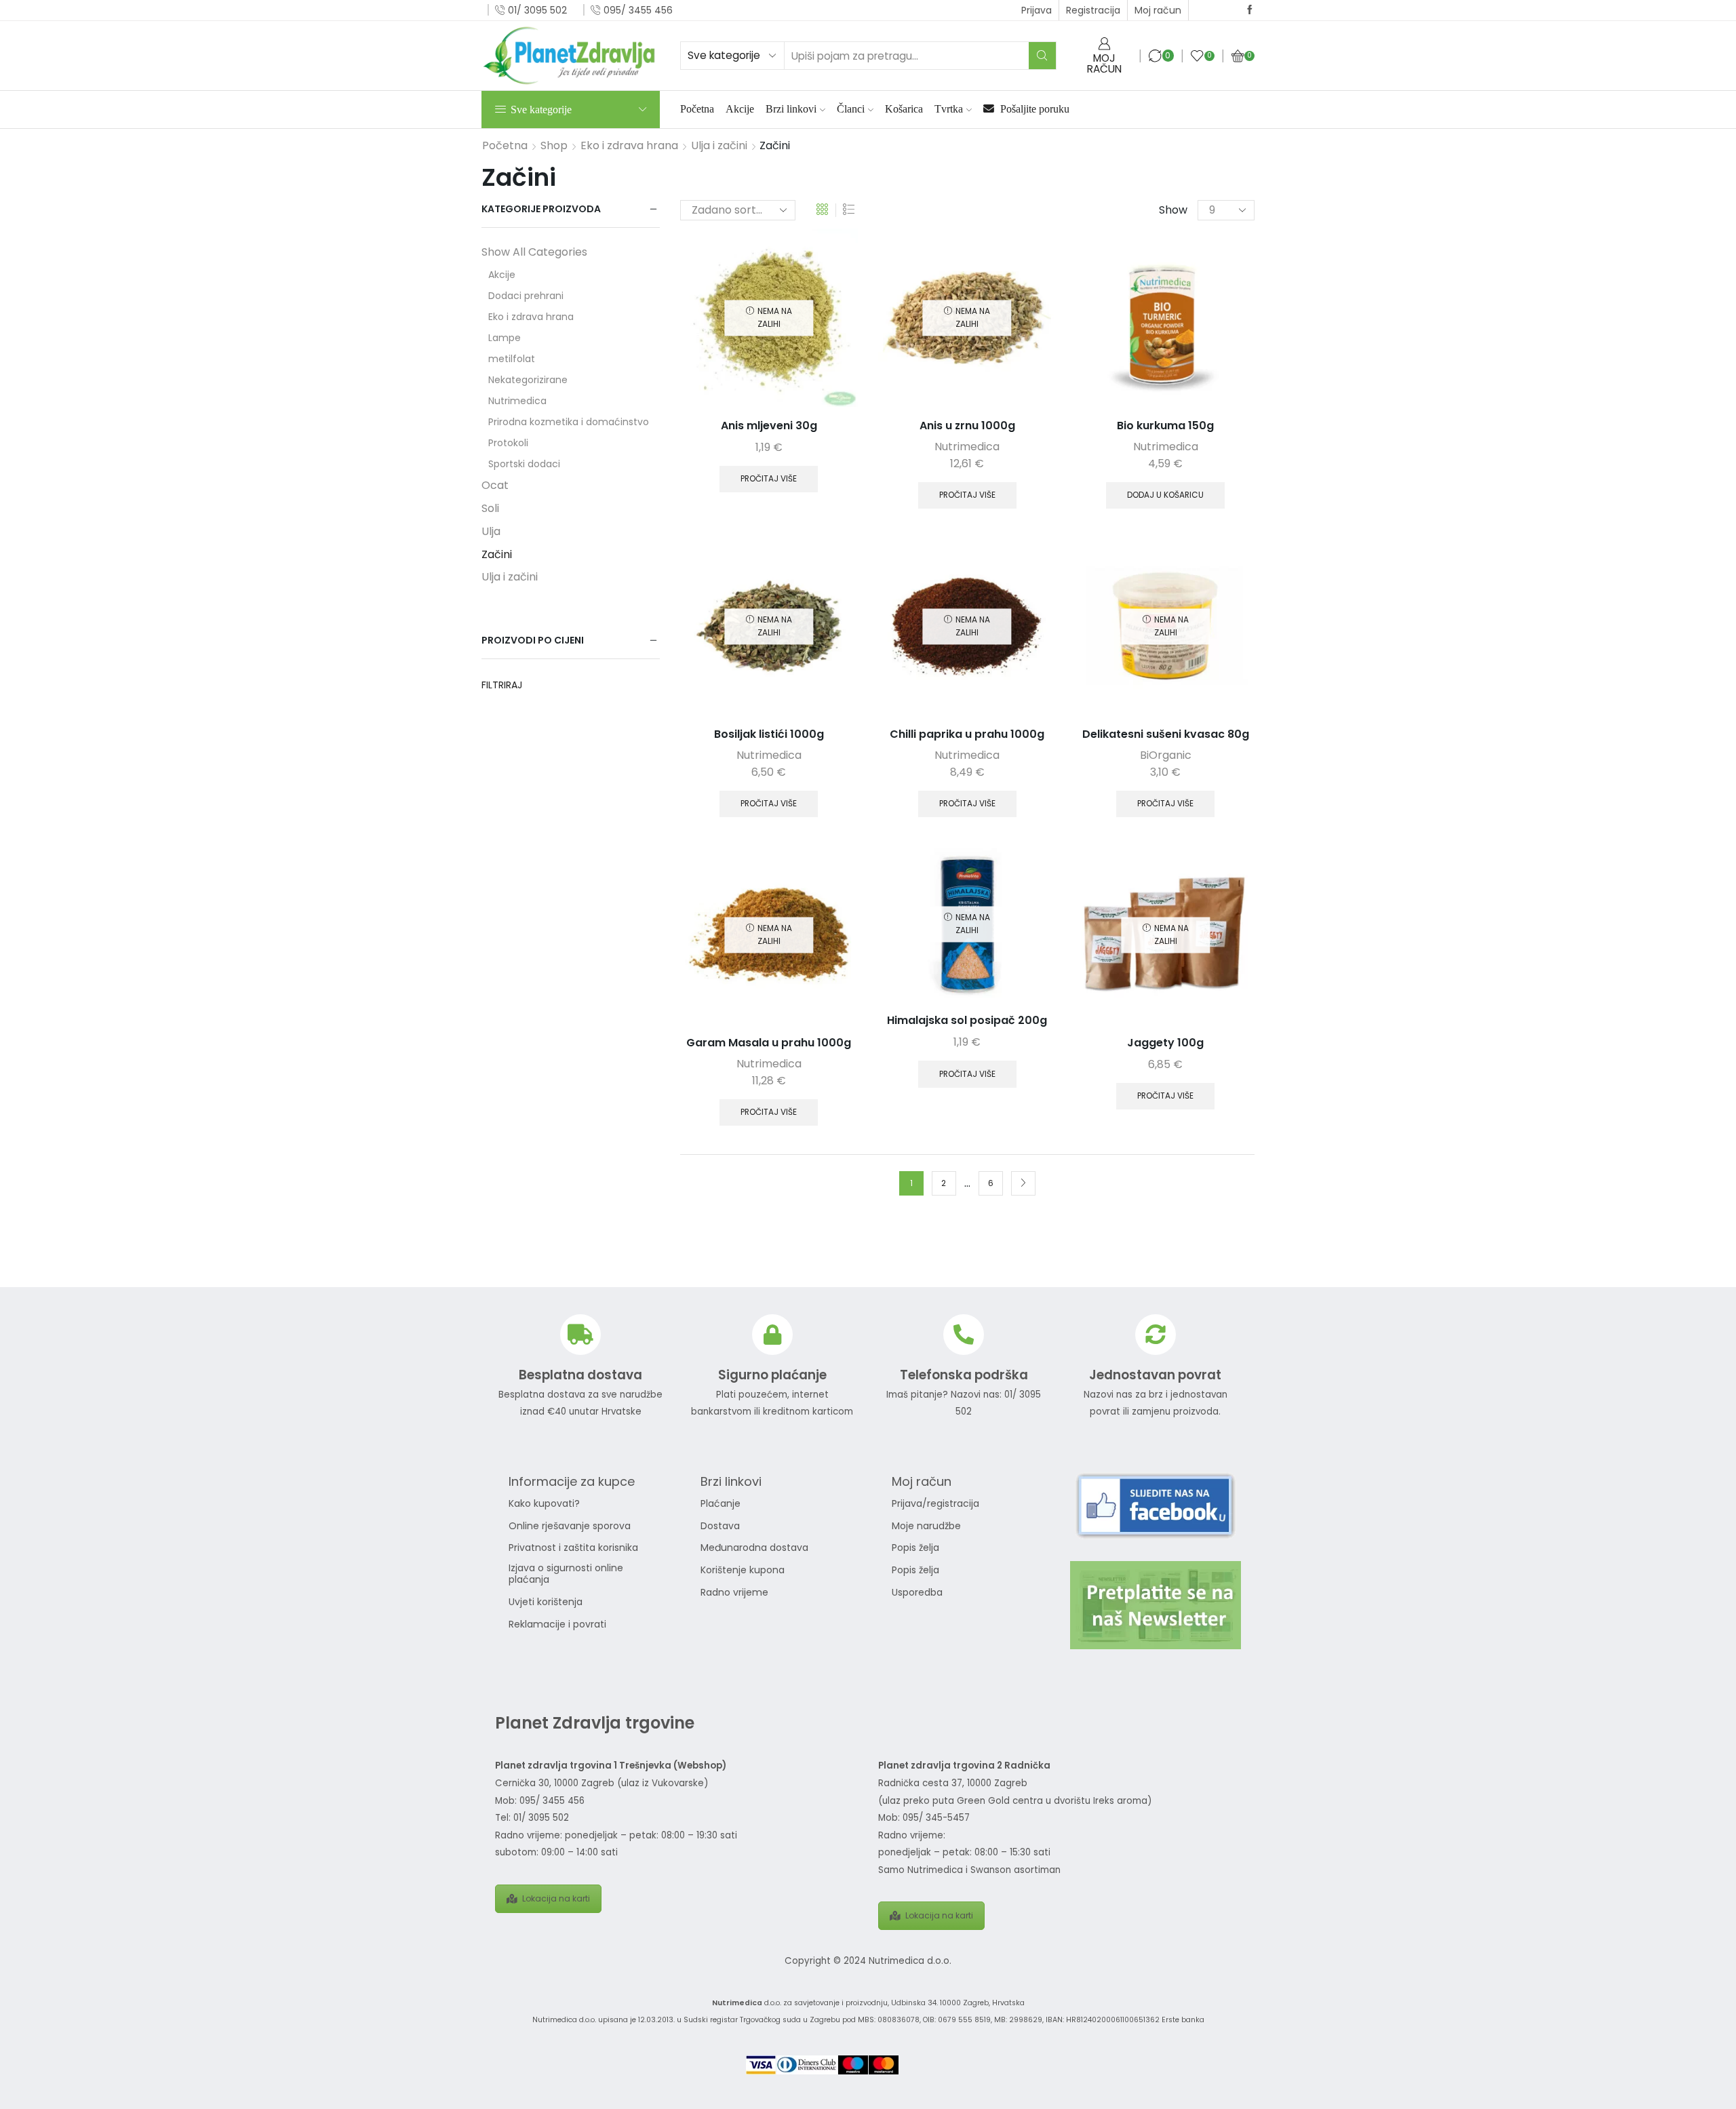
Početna (697, 109)
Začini (497, 554)
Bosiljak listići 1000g (769, 734)
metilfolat (512, 359)
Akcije (740, 109)
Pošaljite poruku (1033, 109)
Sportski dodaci (524, 464)
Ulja (491, 531)
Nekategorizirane (528, 380)
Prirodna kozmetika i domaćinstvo (569, 422)
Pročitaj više (769, 479)
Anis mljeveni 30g (769, 426)
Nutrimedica (967, 447)
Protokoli (508, 443)
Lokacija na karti (556, 1898)
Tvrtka (949, 109)
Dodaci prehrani (526, 296)
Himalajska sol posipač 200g (967, 1020)
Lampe (505, 338)
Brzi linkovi (791, 109)
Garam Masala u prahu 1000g (769, 1043)
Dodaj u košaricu (1165, 495)
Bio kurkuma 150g (1165, 426)
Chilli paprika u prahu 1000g (967, 734)
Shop (554, 146)
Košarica (904, 109)
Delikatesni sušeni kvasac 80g (1166, 734)
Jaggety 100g (1165, 1043)
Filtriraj (502, 685)
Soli (490, 508)
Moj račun (1158, 10)
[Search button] (1042, 56)
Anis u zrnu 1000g (967, 426)
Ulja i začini (719, 146)
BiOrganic (1166, 755)
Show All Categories (534, 252)
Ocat (495, 485)
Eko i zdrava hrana (629, 146)
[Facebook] (1250, 10)
